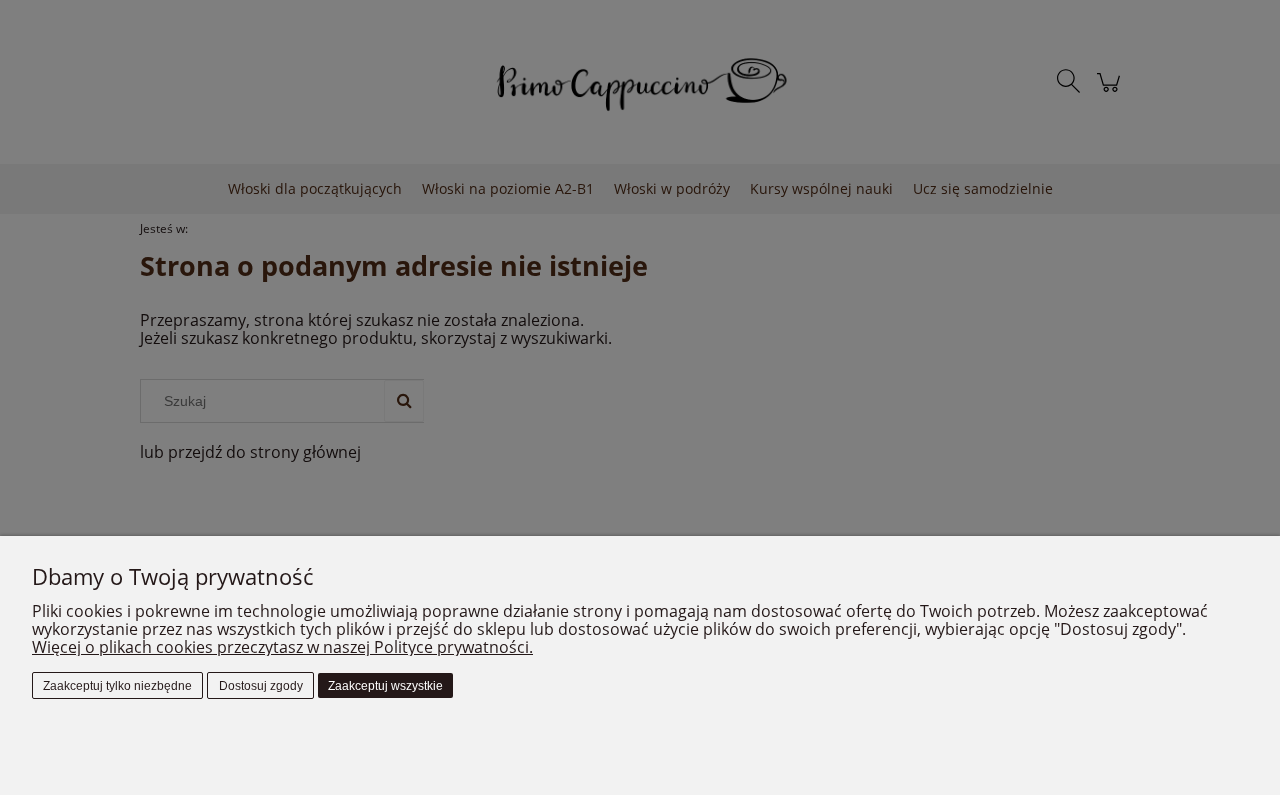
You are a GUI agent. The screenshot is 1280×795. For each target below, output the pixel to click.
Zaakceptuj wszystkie (385, 686)
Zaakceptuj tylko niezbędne (117, 686)
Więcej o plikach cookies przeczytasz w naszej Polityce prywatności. (282, 647)
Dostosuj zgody (261, 686)
